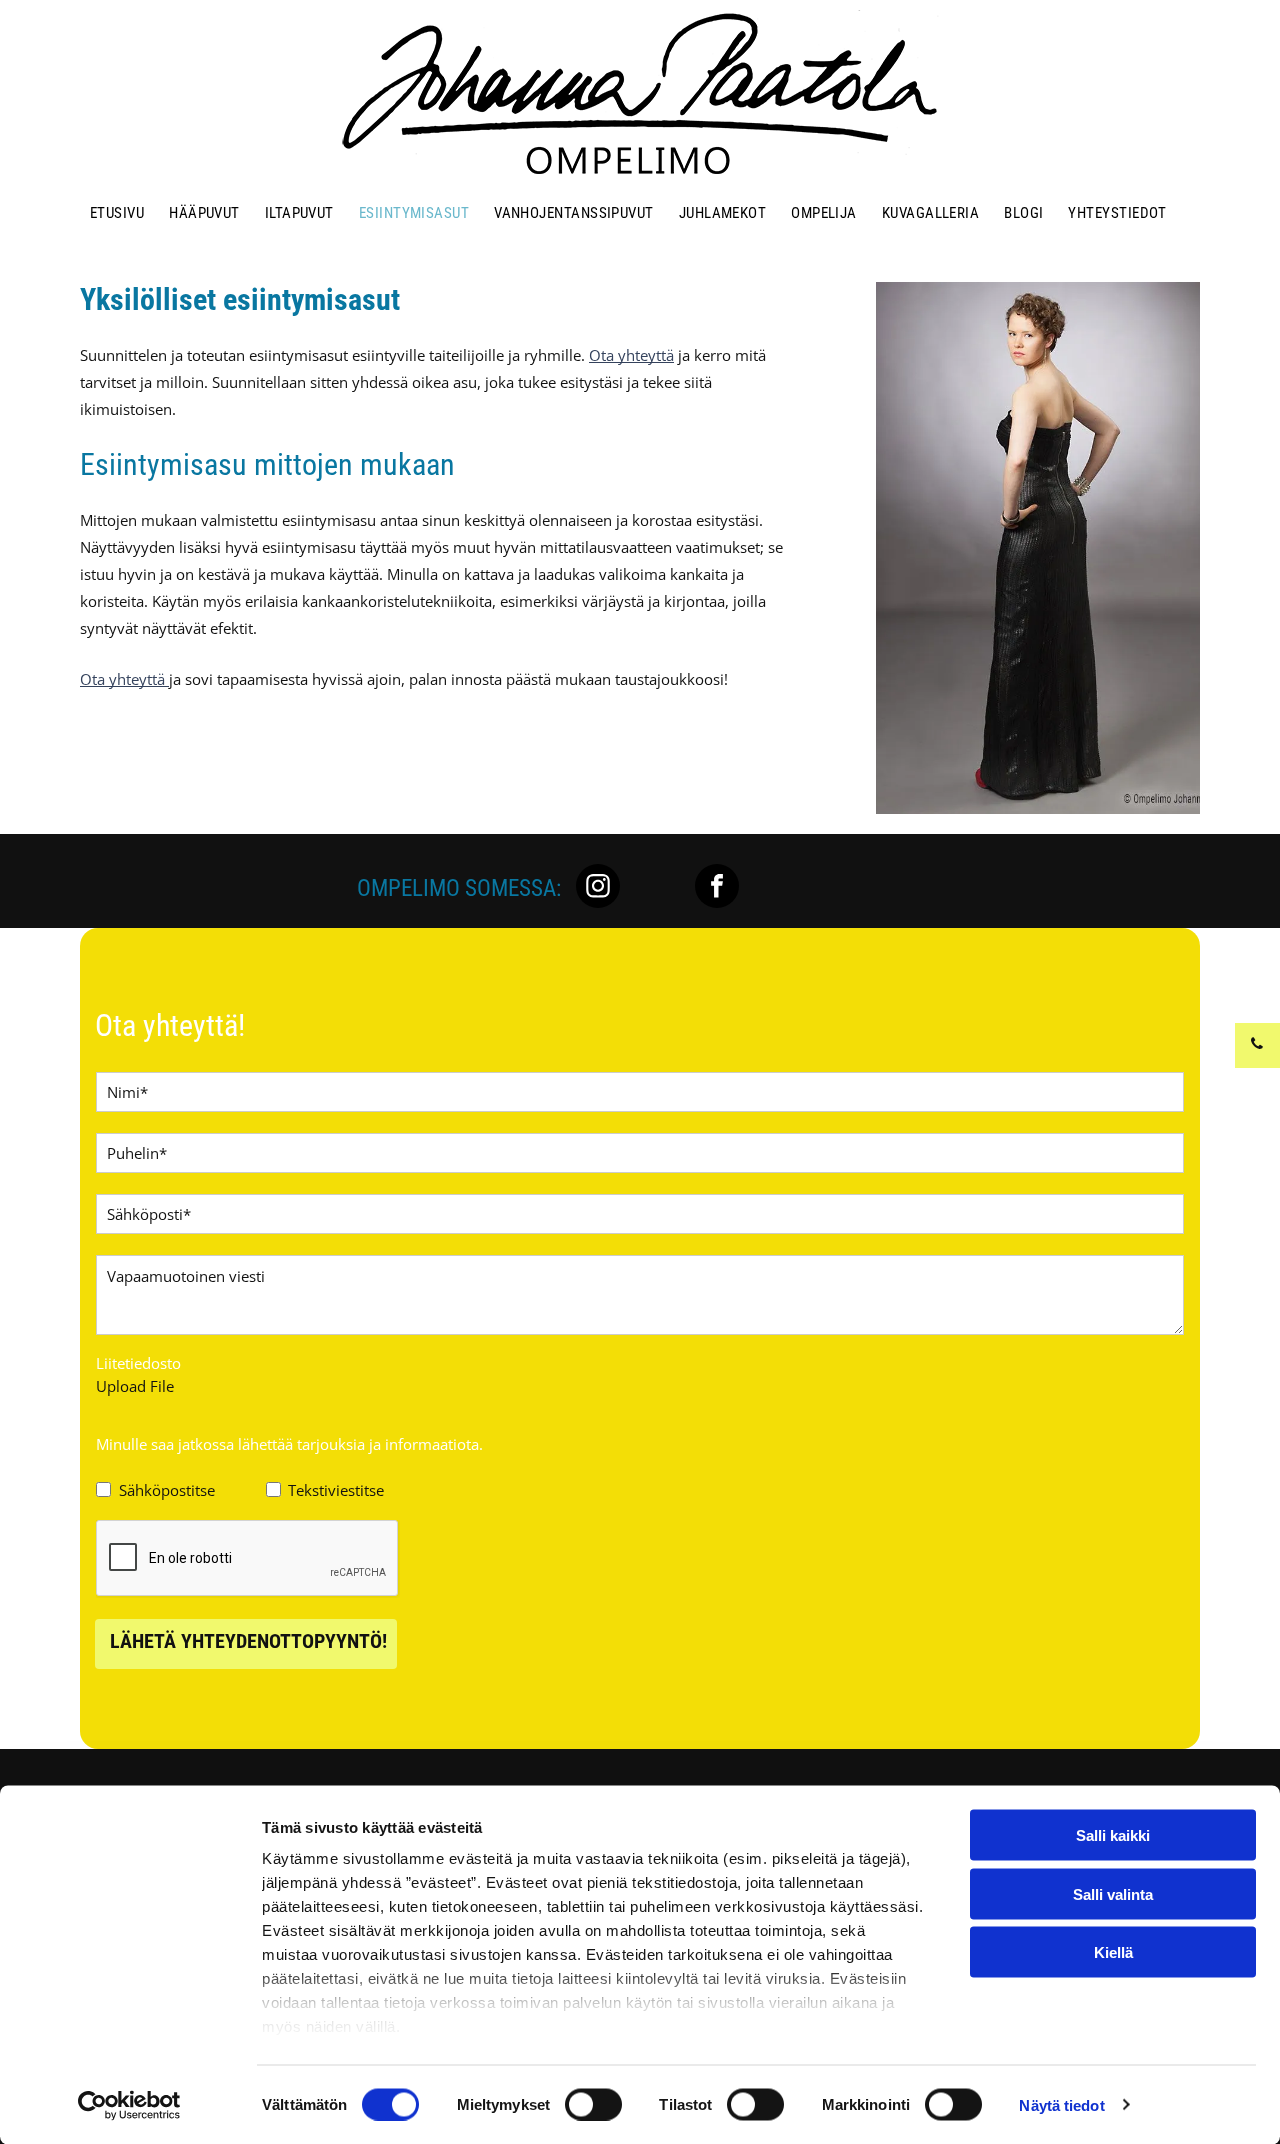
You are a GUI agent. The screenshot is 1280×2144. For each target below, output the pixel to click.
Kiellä (1113, 1952)
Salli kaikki (1113, 1835)
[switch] (593, 2104)
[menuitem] (119, 213)
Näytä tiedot (1061, 2104)
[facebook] (717, 888)
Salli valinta (1113, 1893)
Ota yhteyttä (631, 355)
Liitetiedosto (138, 1363)
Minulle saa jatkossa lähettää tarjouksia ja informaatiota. (289, 1444)
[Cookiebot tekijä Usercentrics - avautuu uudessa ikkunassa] (129, 2105)
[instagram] (598, 888)
